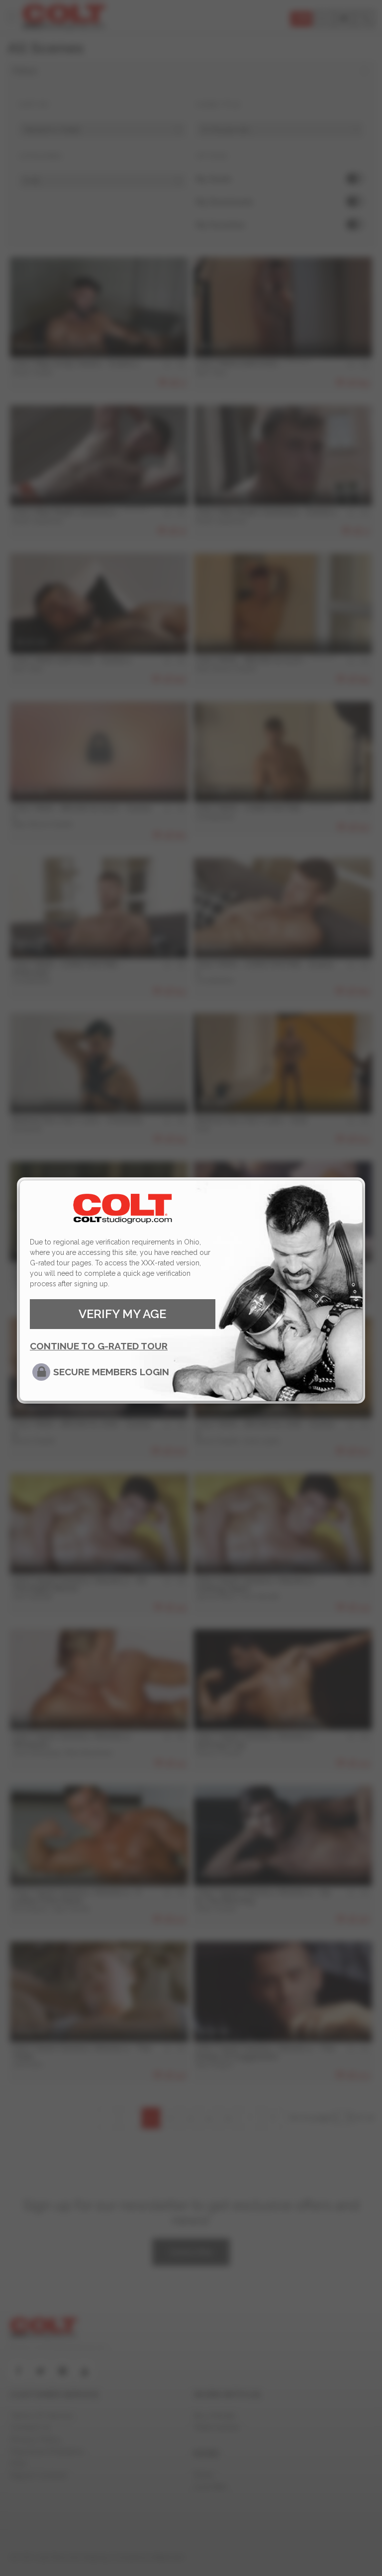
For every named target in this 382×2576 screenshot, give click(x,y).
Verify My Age (122, 1314)
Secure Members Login (111, 1372)
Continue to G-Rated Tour (99, 1346)
